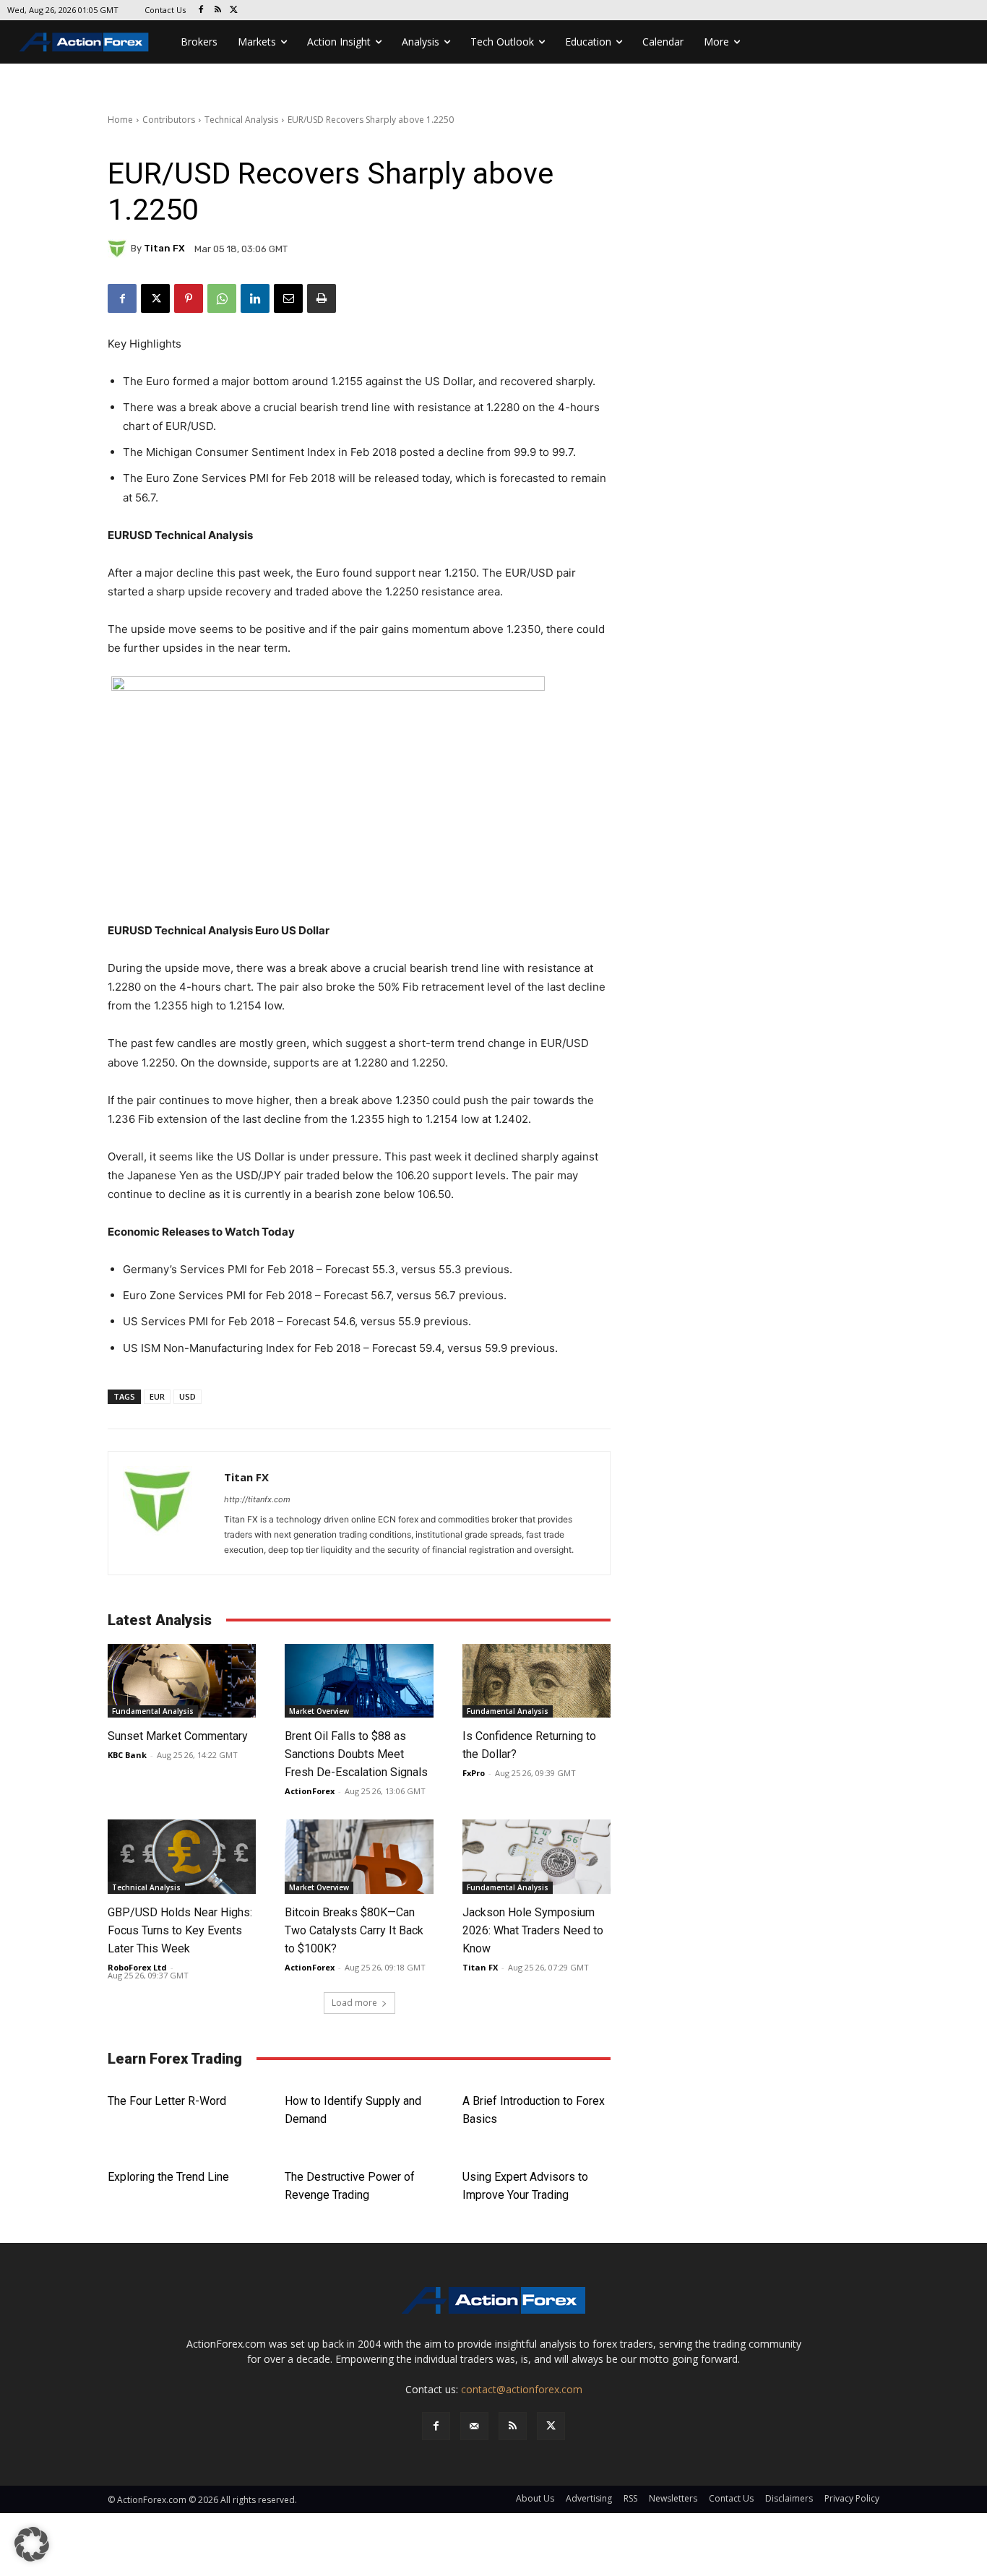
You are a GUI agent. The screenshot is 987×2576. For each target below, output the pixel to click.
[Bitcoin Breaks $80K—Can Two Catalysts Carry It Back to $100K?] (359, 1857)
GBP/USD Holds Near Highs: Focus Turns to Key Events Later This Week (180, 1930)
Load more (354, 2003)
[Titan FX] (119, 249)
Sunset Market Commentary (178, 1736)
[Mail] (474, 2426)
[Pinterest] (189, 298)
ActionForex (310, 1791)
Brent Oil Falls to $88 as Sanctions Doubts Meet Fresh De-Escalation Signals (356, 1754)
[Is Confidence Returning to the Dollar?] (536, 1681)
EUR (157, 1396)
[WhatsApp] (222, 298)
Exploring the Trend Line (168, 2177)
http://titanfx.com (257, 1499)
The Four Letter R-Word (167, 2101)
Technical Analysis (241, 120)
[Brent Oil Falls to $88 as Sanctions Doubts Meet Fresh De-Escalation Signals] (359, 1681)
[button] (32, 2544)
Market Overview (319, 1711)
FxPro (474, 1773)
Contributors (169, 120)
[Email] (288, 298)
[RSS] (218, 10)
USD (188, 1396)
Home (120, 120)
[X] (234, 10)
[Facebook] (201, 10)
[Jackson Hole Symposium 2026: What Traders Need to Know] (536, 1857)
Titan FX (164, 248)
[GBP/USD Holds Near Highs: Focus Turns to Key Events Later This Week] (182, 1857)
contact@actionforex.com (522, 2389)
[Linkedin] (255, 298)
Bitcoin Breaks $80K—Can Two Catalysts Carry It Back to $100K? (354, 1930)
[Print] (322, 298)
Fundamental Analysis (153, 1711)
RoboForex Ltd (137, 1967)
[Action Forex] (84, 42)
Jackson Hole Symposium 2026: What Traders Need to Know (533, 1930)
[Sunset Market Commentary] (182, 1681)
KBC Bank (127, 1755)
